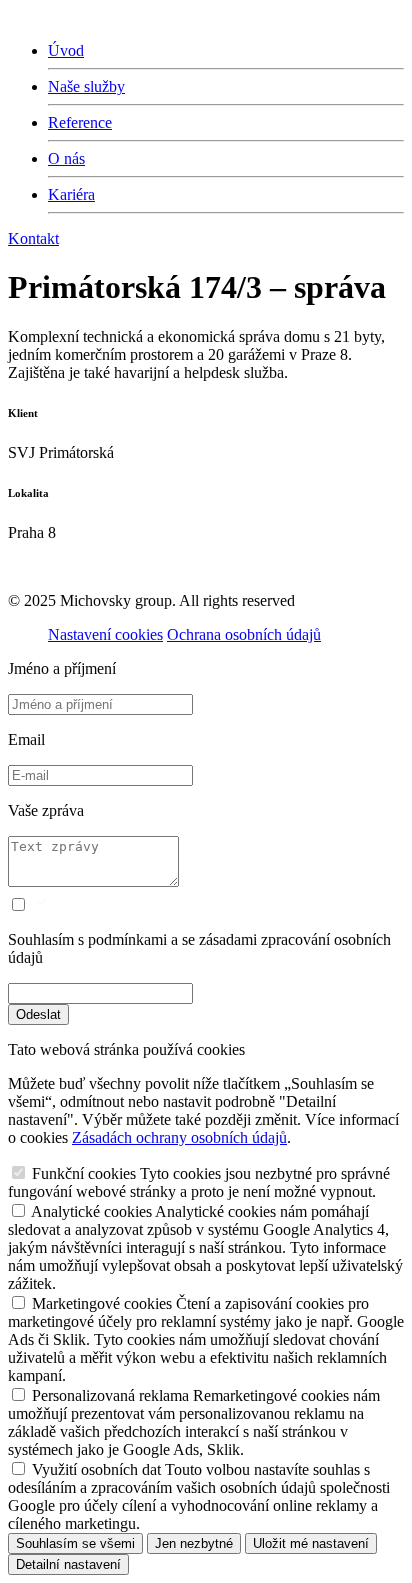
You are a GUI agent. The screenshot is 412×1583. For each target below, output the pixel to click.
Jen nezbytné (194, 1543)
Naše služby (86, 86)
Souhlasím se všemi (75, 1543)
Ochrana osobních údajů (244, 634)
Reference (80, 122)
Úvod (66, 50)
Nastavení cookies (105, 634)
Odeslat (38, 1014)
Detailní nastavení (68, 1564)
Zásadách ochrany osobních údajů (179, 1137)
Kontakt (33, 238)
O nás (66, 158)
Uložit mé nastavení (311, 1543)
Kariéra (71, 194)
